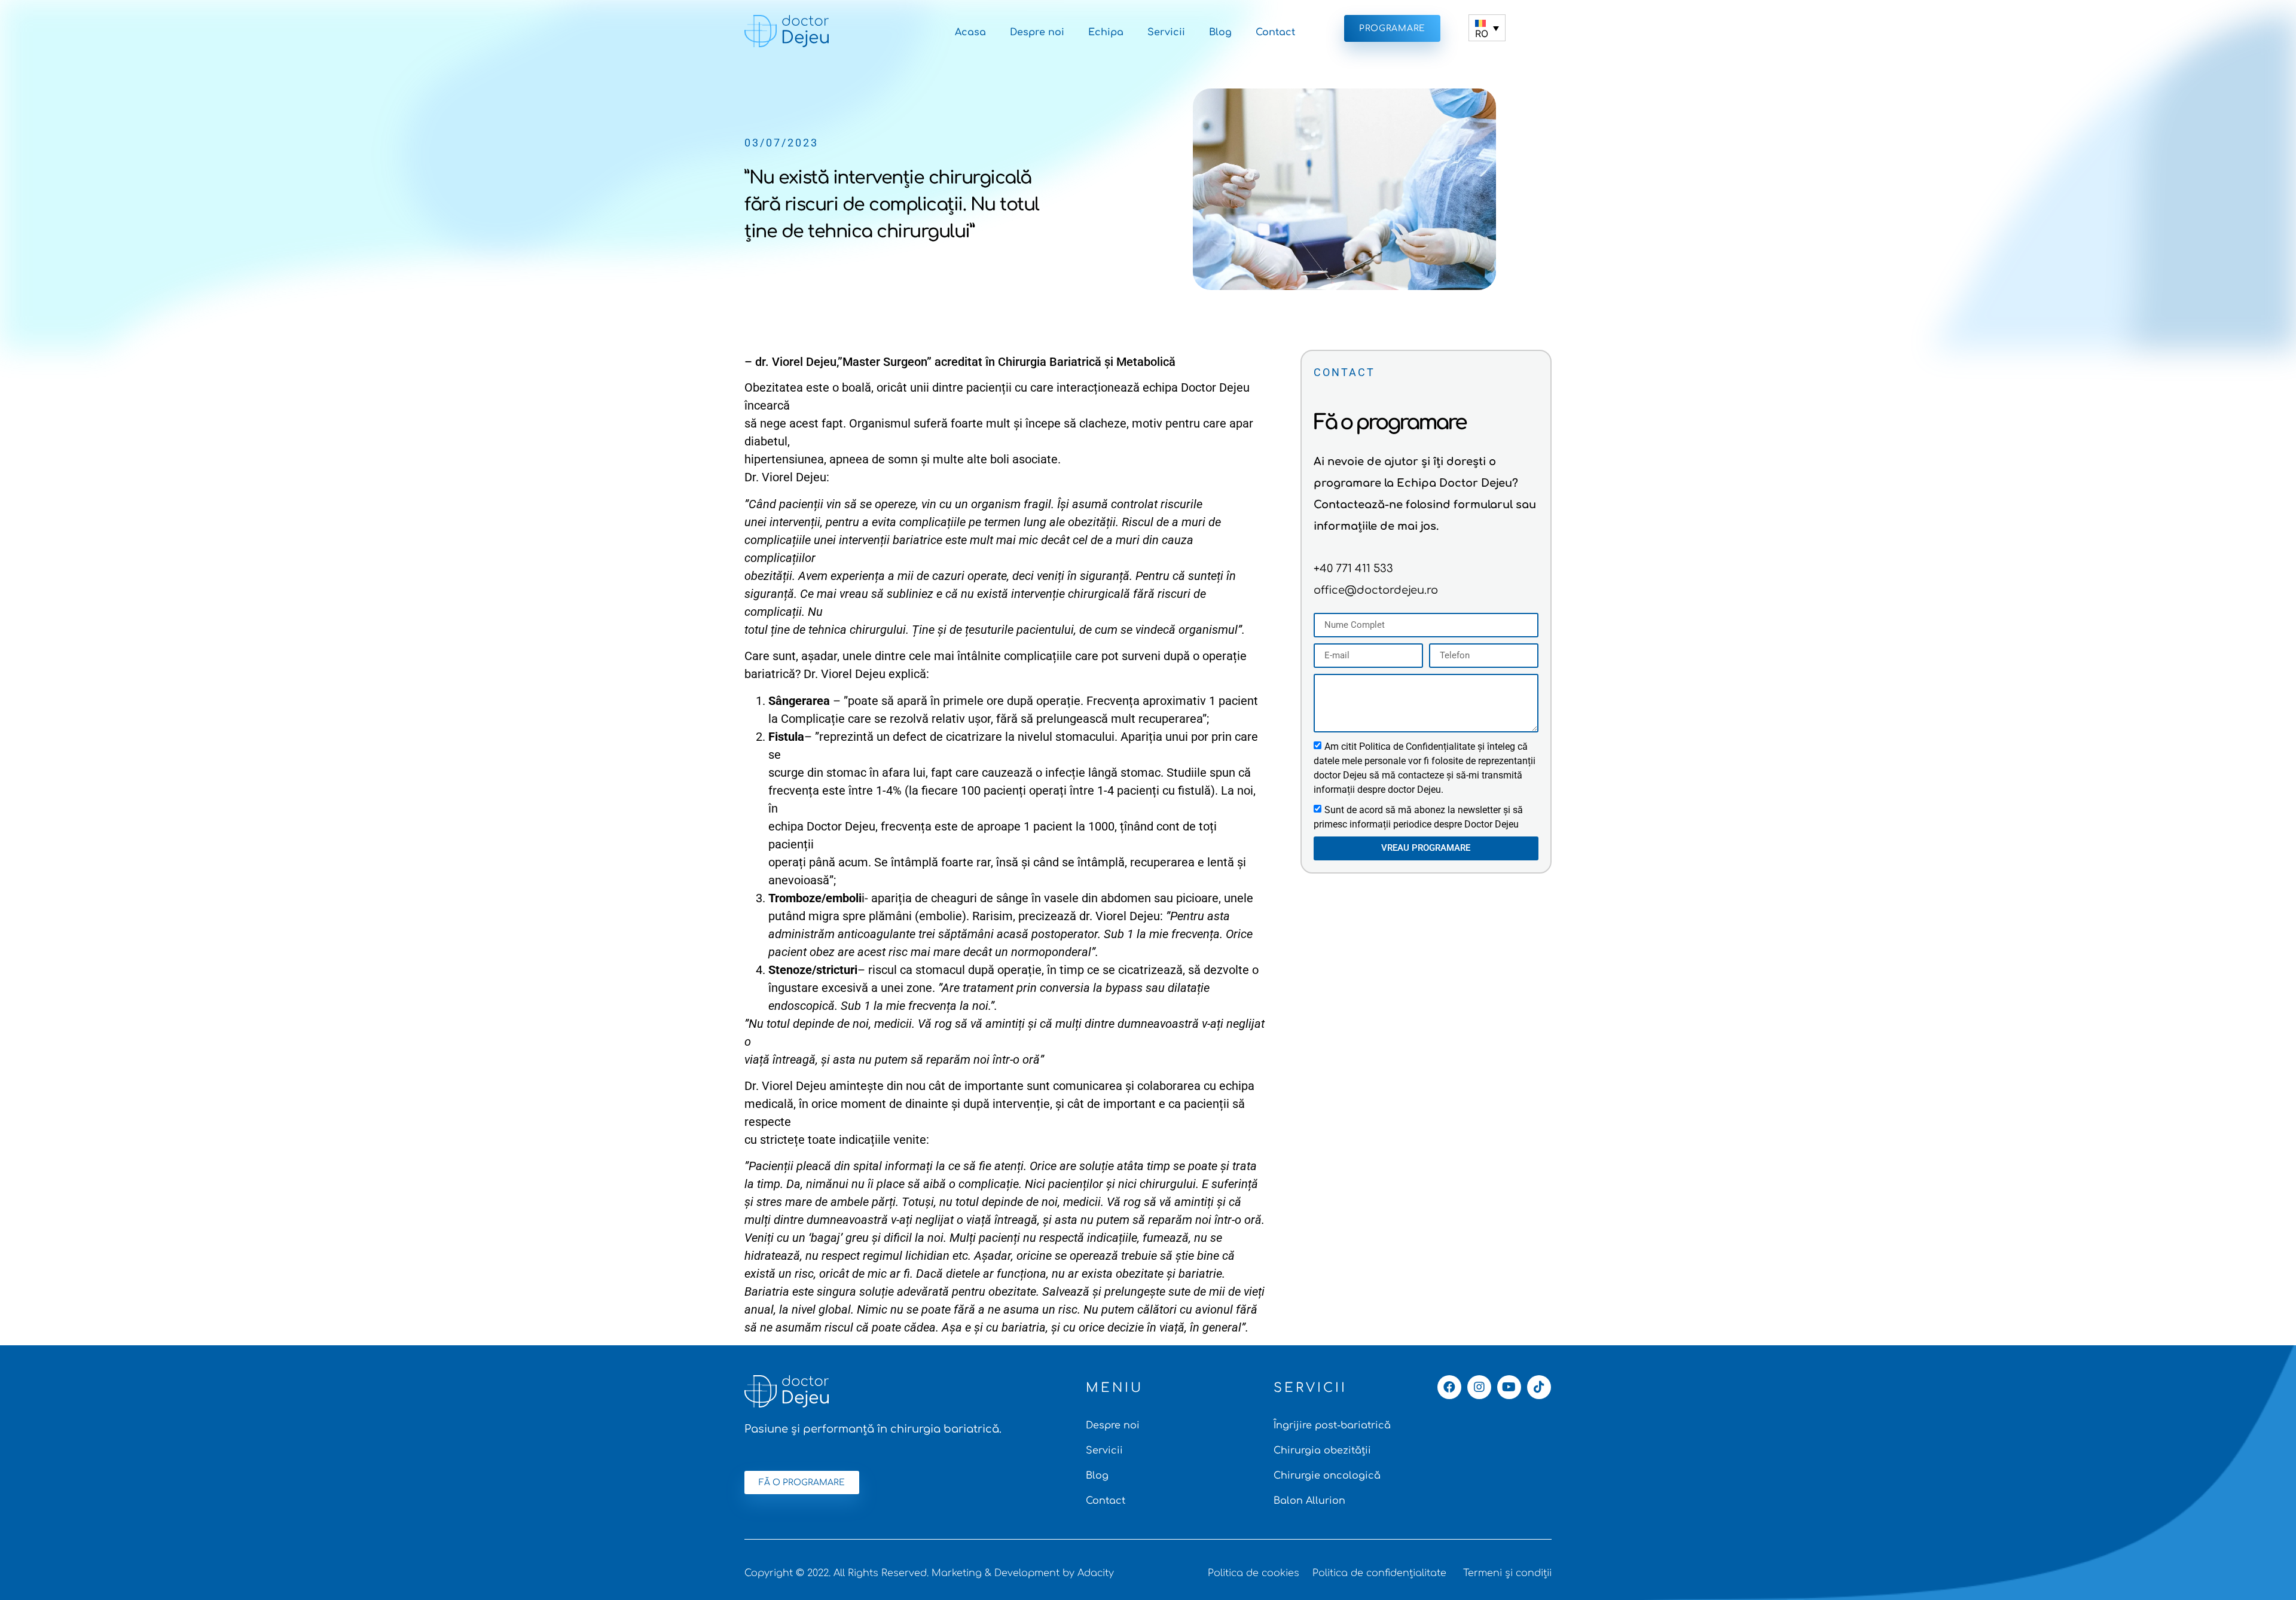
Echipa (1106, 32)
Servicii (1166, 32)
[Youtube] (1509, 1387)
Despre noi (1037, 32)
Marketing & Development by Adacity (1023, 1573)
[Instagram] (1479, 1387)
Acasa (970, 32)
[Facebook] (1449, 1387)
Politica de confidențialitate (1379, 1573)
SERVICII (1310, 1388)
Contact (1275, 32)
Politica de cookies (1254, 1573)
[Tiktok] (1539, 1387)
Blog (1220, 32)
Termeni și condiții (1507, 1573)
